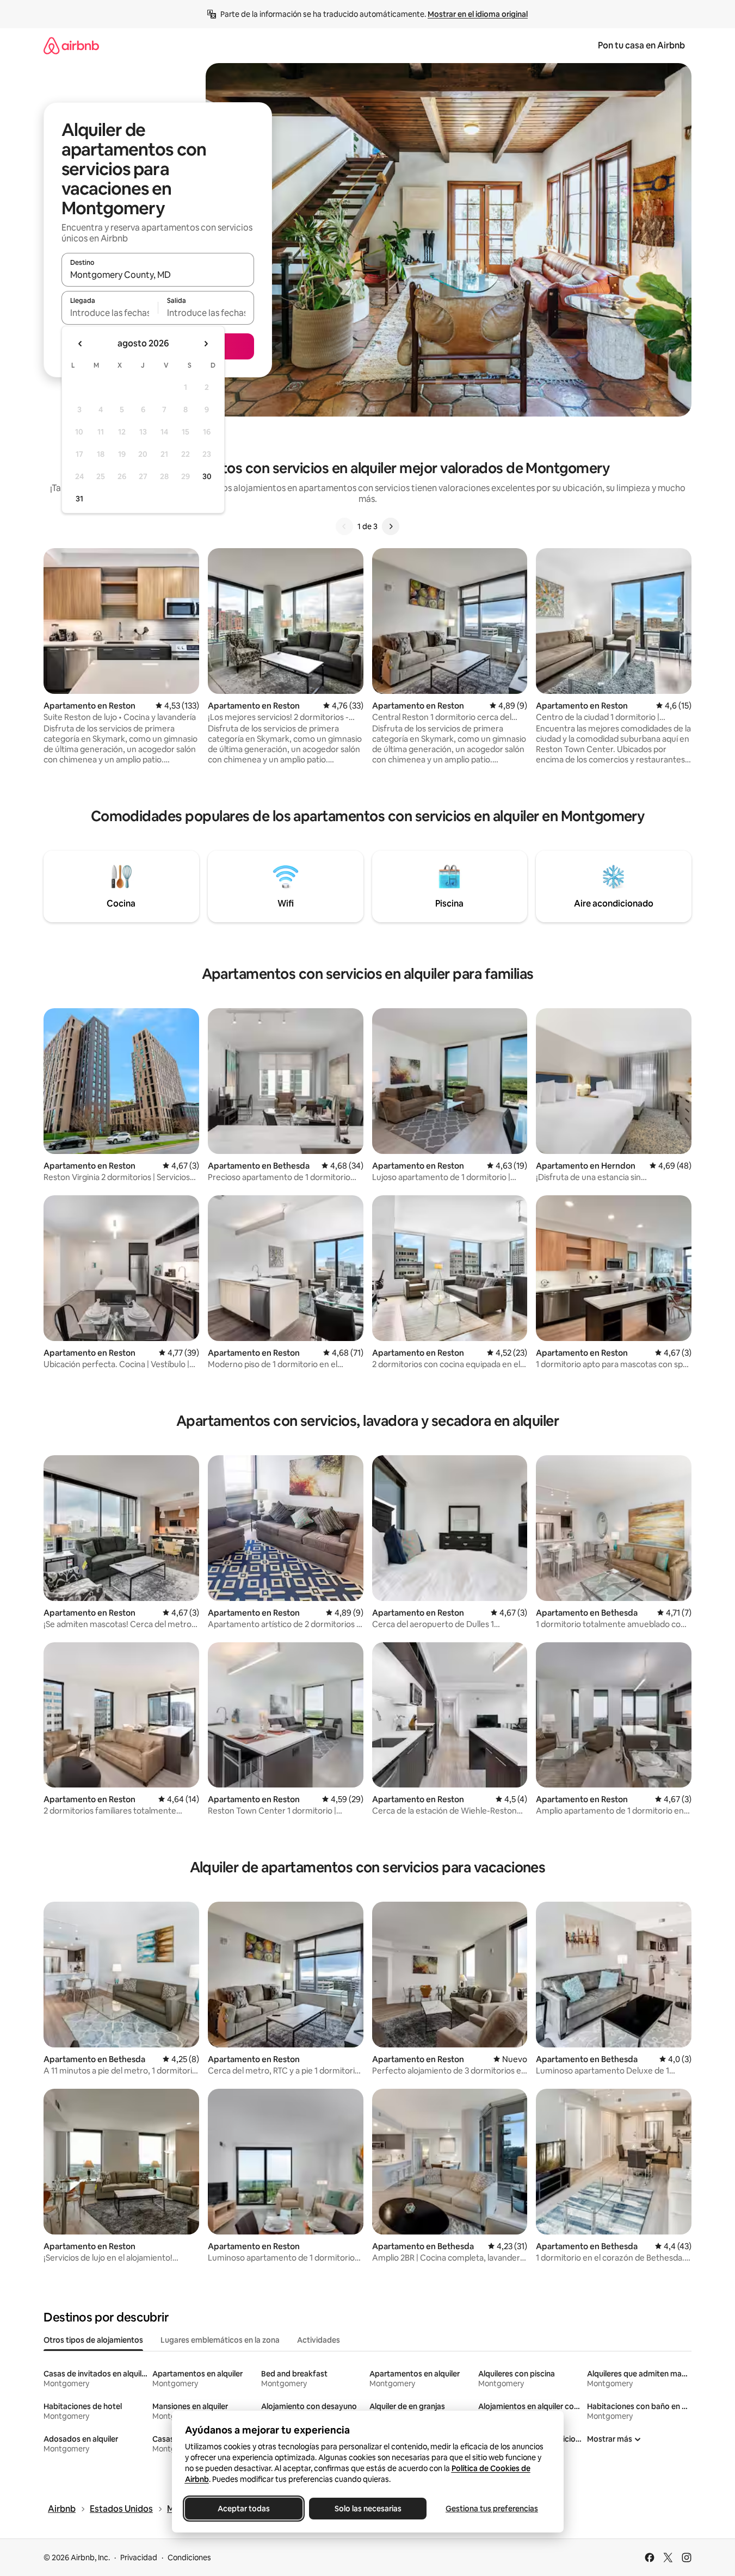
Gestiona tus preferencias (492, 2509)
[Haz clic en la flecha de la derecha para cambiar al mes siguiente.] (206, 344)
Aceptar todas (244, 2509)
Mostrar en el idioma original (478, 14)
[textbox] (110, 313)
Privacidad (139, 2558)
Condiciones (189, 2558)
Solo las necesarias (368, 2509)
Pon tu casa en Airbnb (641, 45)
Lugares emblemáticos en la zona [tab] (220, 2340)
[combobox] (158, 275)
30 (207, 476)
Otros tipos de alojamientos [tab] (93, 2340)
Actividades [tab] (319, 2340)
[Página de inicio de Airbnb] (71, 45)
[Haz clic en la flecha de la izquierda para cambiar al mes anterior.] (81, 344)
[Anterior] (344, 526)
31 (79, 499)
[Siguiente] (391, 526)
